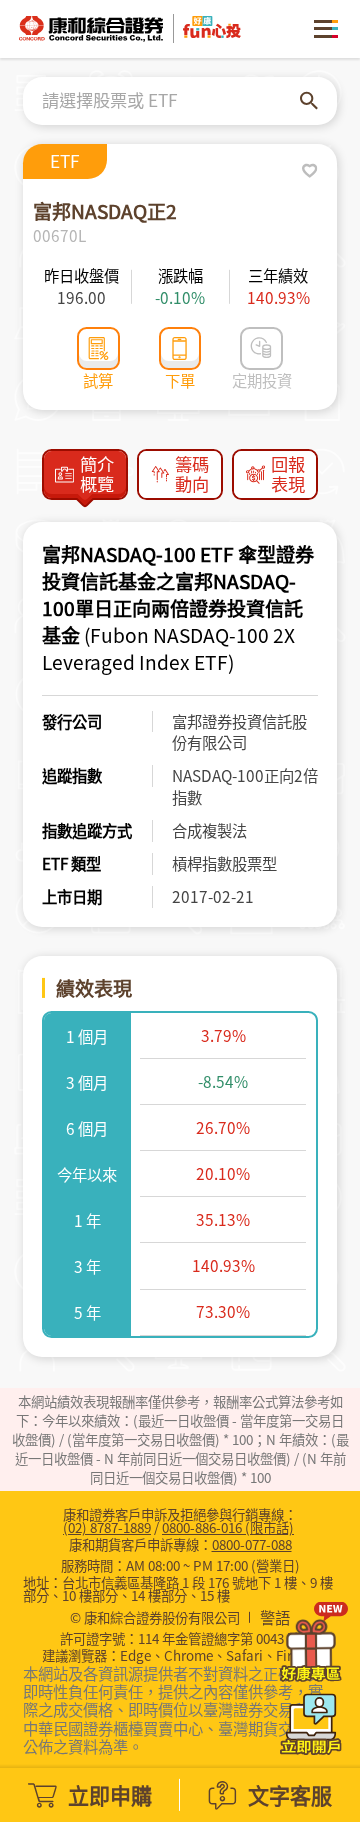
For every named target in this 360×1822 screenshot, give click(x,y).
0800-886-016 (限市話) (228, 1527)
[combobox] (171, 101)
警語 (275, 1618)
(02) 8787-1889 (107, 1527)
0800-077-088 (252, 1544)
